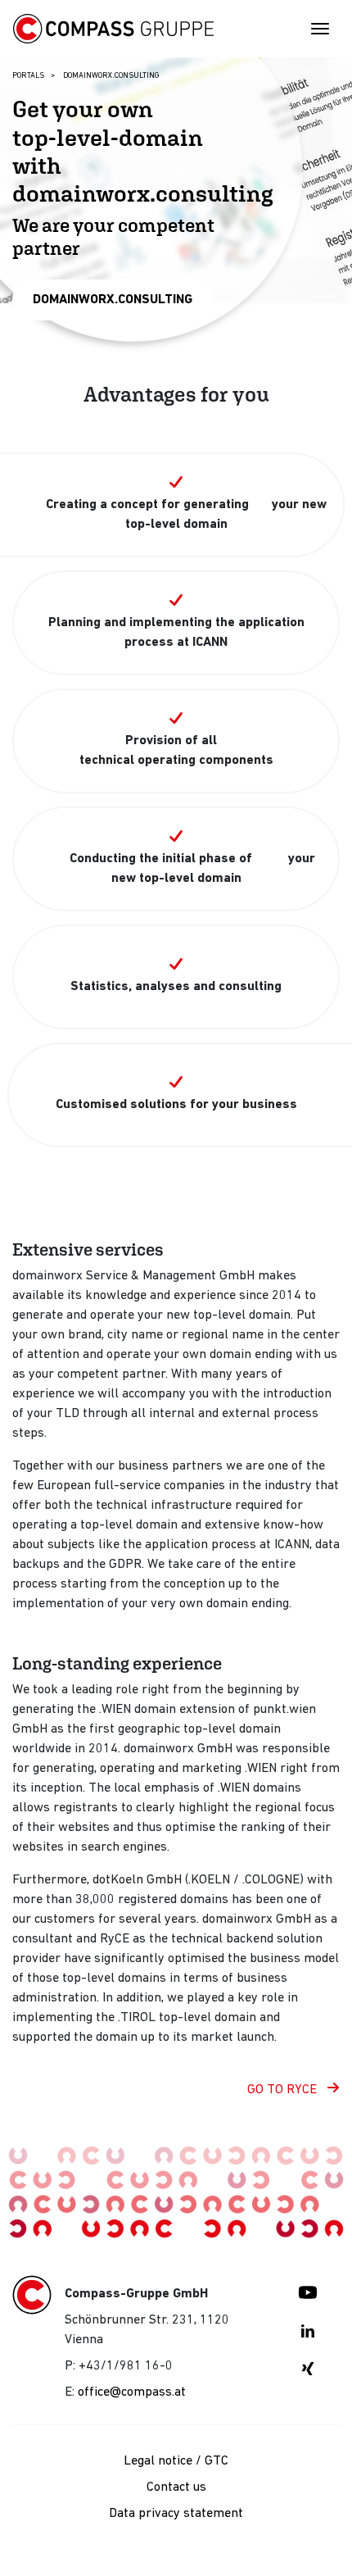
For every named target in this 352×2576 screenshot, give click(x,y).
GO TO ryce (284, 2090)
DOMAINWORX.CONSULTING (113, 300)
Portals (28, 76)
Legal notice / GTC (176, 2461)
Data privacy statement (176, 2514)
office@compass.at (132, 2392)
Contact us (176, 2487)
